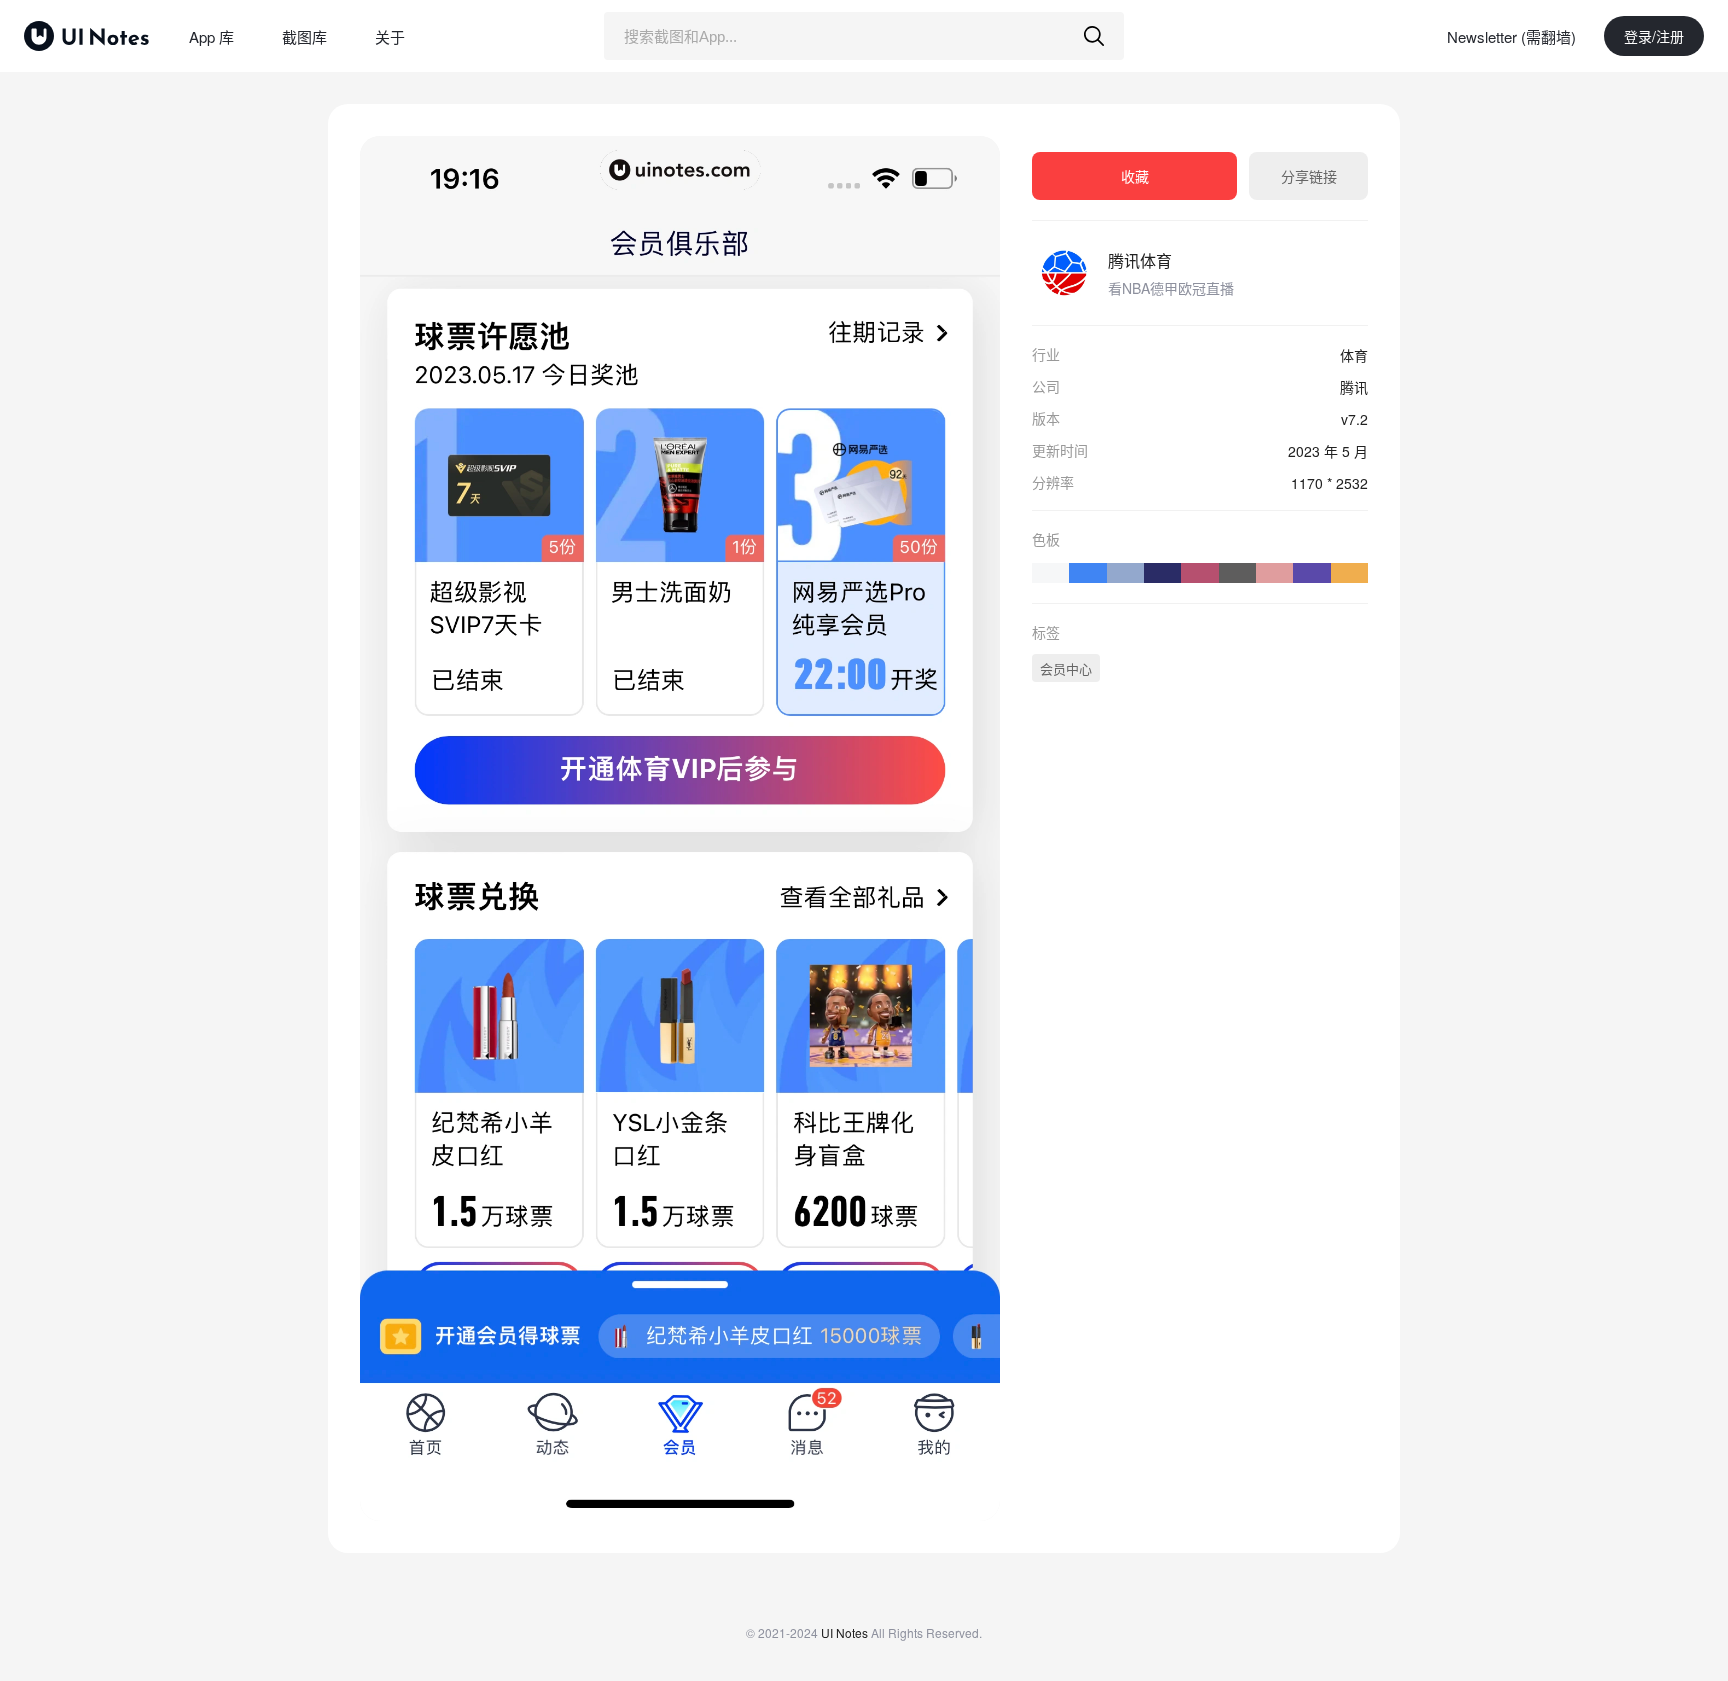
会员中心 (1066, 668)
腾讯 (1354, 387)
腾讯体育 (1140, 260)
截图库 (304, 36)
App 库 (211, 36)
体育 (1354, 355)
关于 (390, 36)
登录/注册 (1654, 36)
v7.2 (1354, 419)
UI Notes (844, 1632)
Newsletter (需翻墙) (1511, 36)
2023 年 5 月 (1328, 451)
